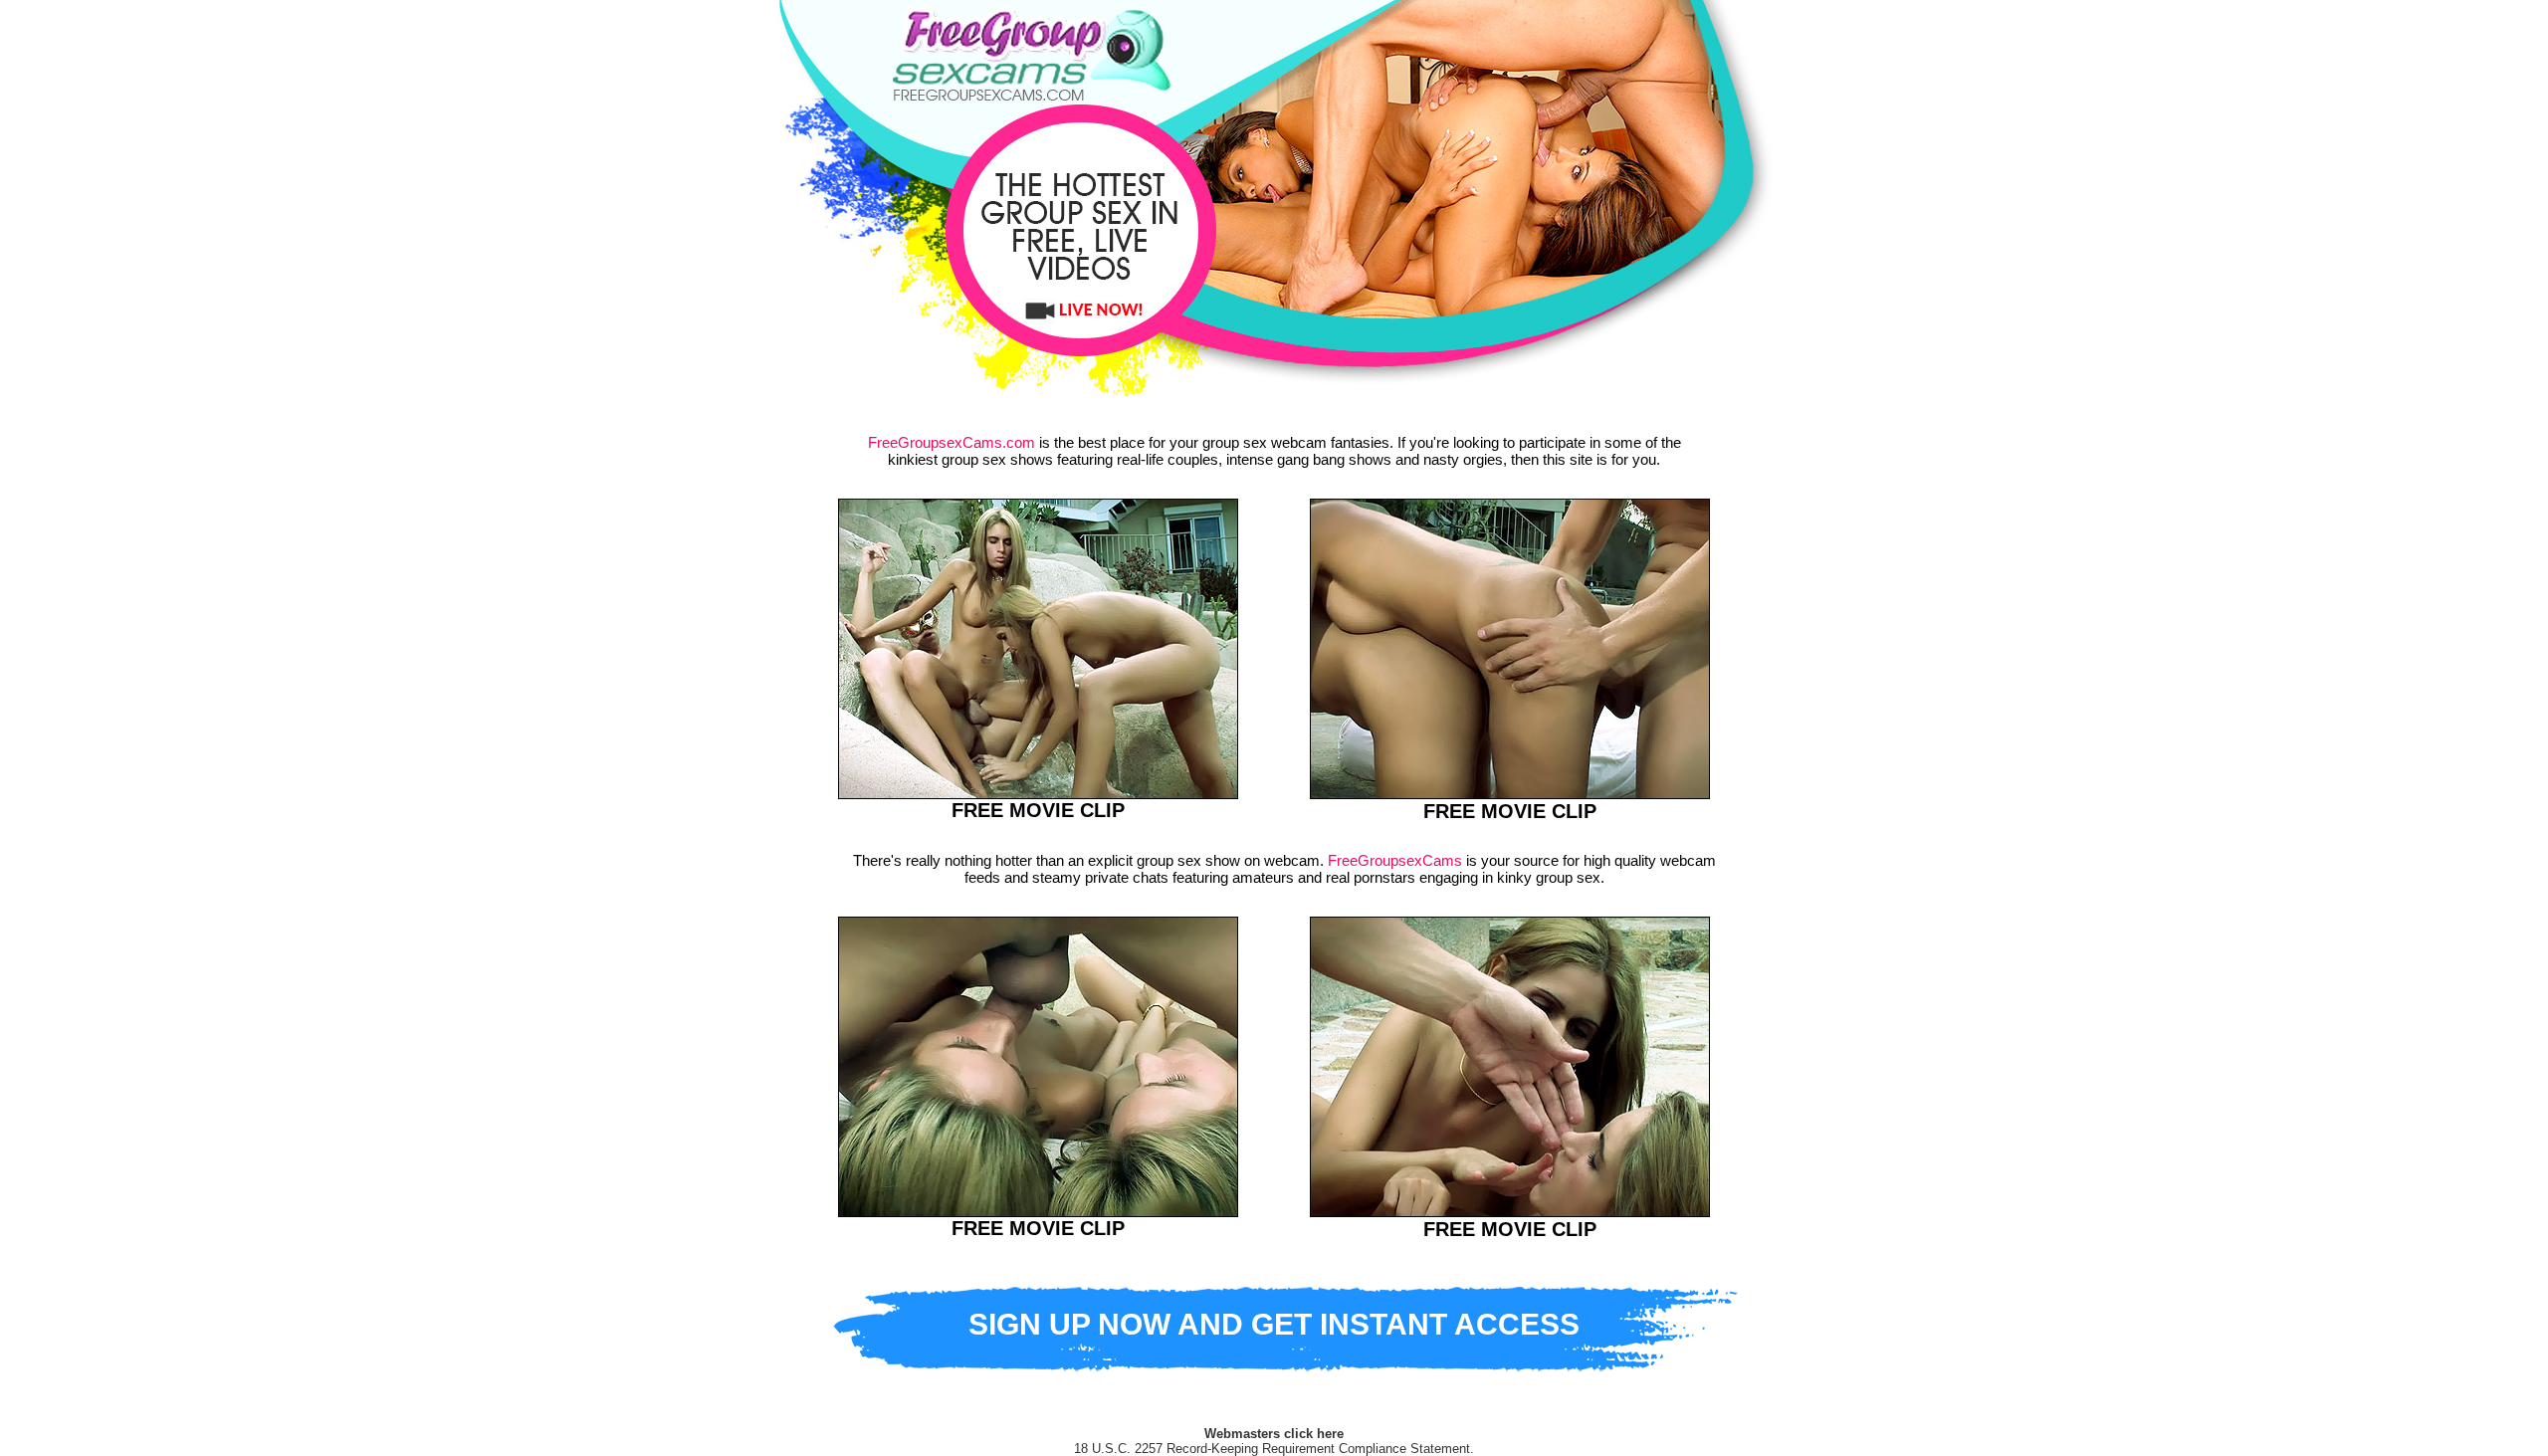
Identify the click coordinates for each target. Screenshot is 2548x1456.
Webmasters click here (1274, 1434)
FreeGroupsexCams (1395, 860)
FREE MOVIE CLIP (1038, 810)
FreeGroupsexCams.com (952, 442)
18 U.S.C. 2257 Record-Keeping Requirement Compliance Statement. (1274, 1449)
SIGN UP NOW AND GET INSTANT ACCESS (1274, 1324)
